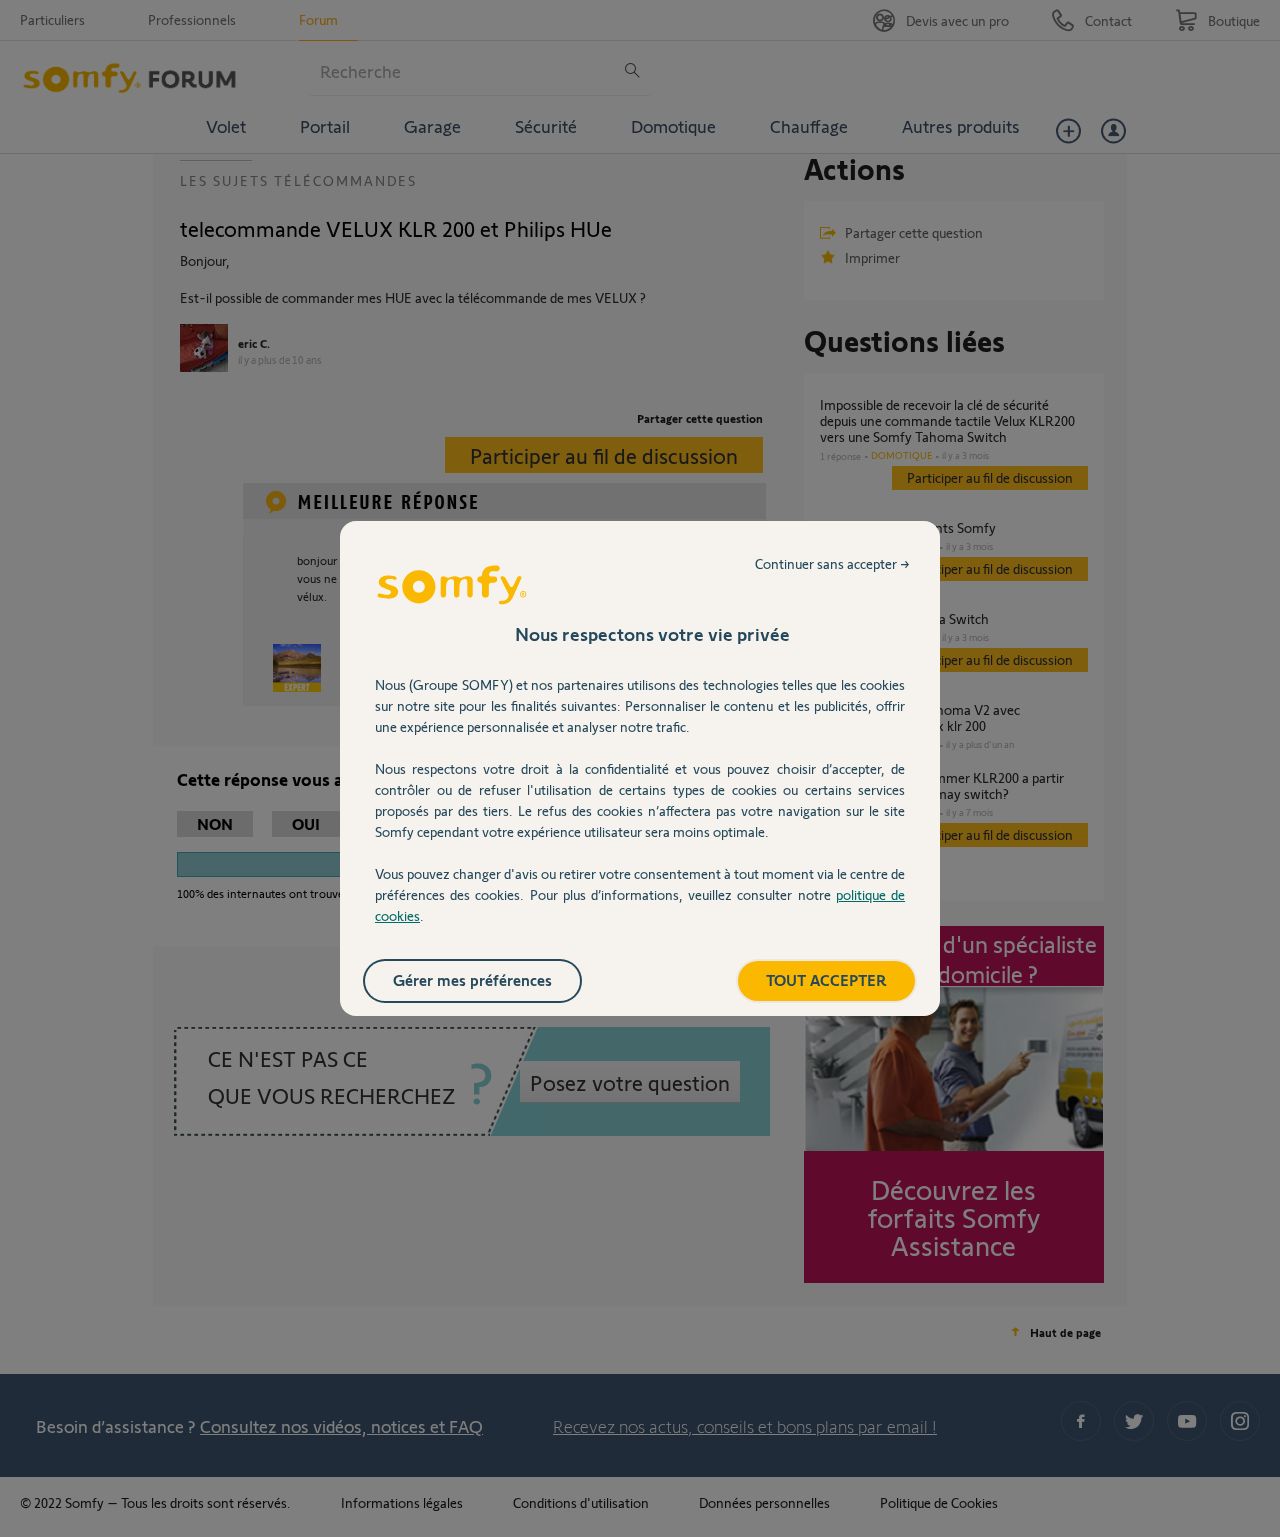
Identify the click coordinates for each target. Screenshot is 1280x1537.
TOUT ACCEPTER (826, 979)
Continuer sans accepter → (832, 563)
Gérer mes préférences (472, 979)
